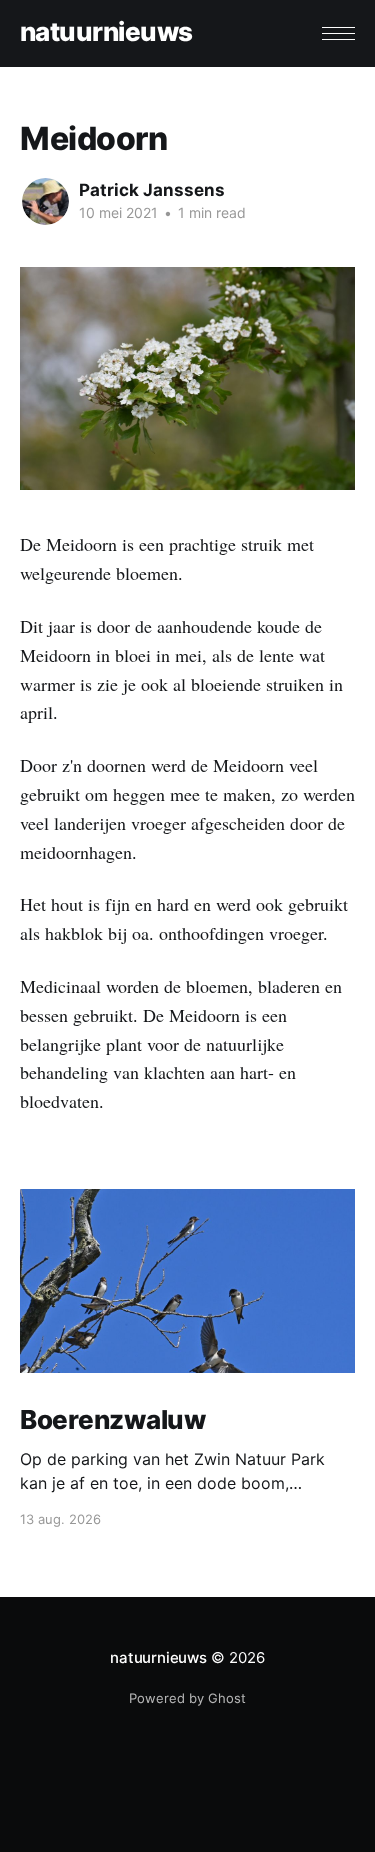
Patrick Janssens (152, 190)
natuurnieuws (106, 32)
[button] (338, 33)
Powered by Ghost (187, 1698)
